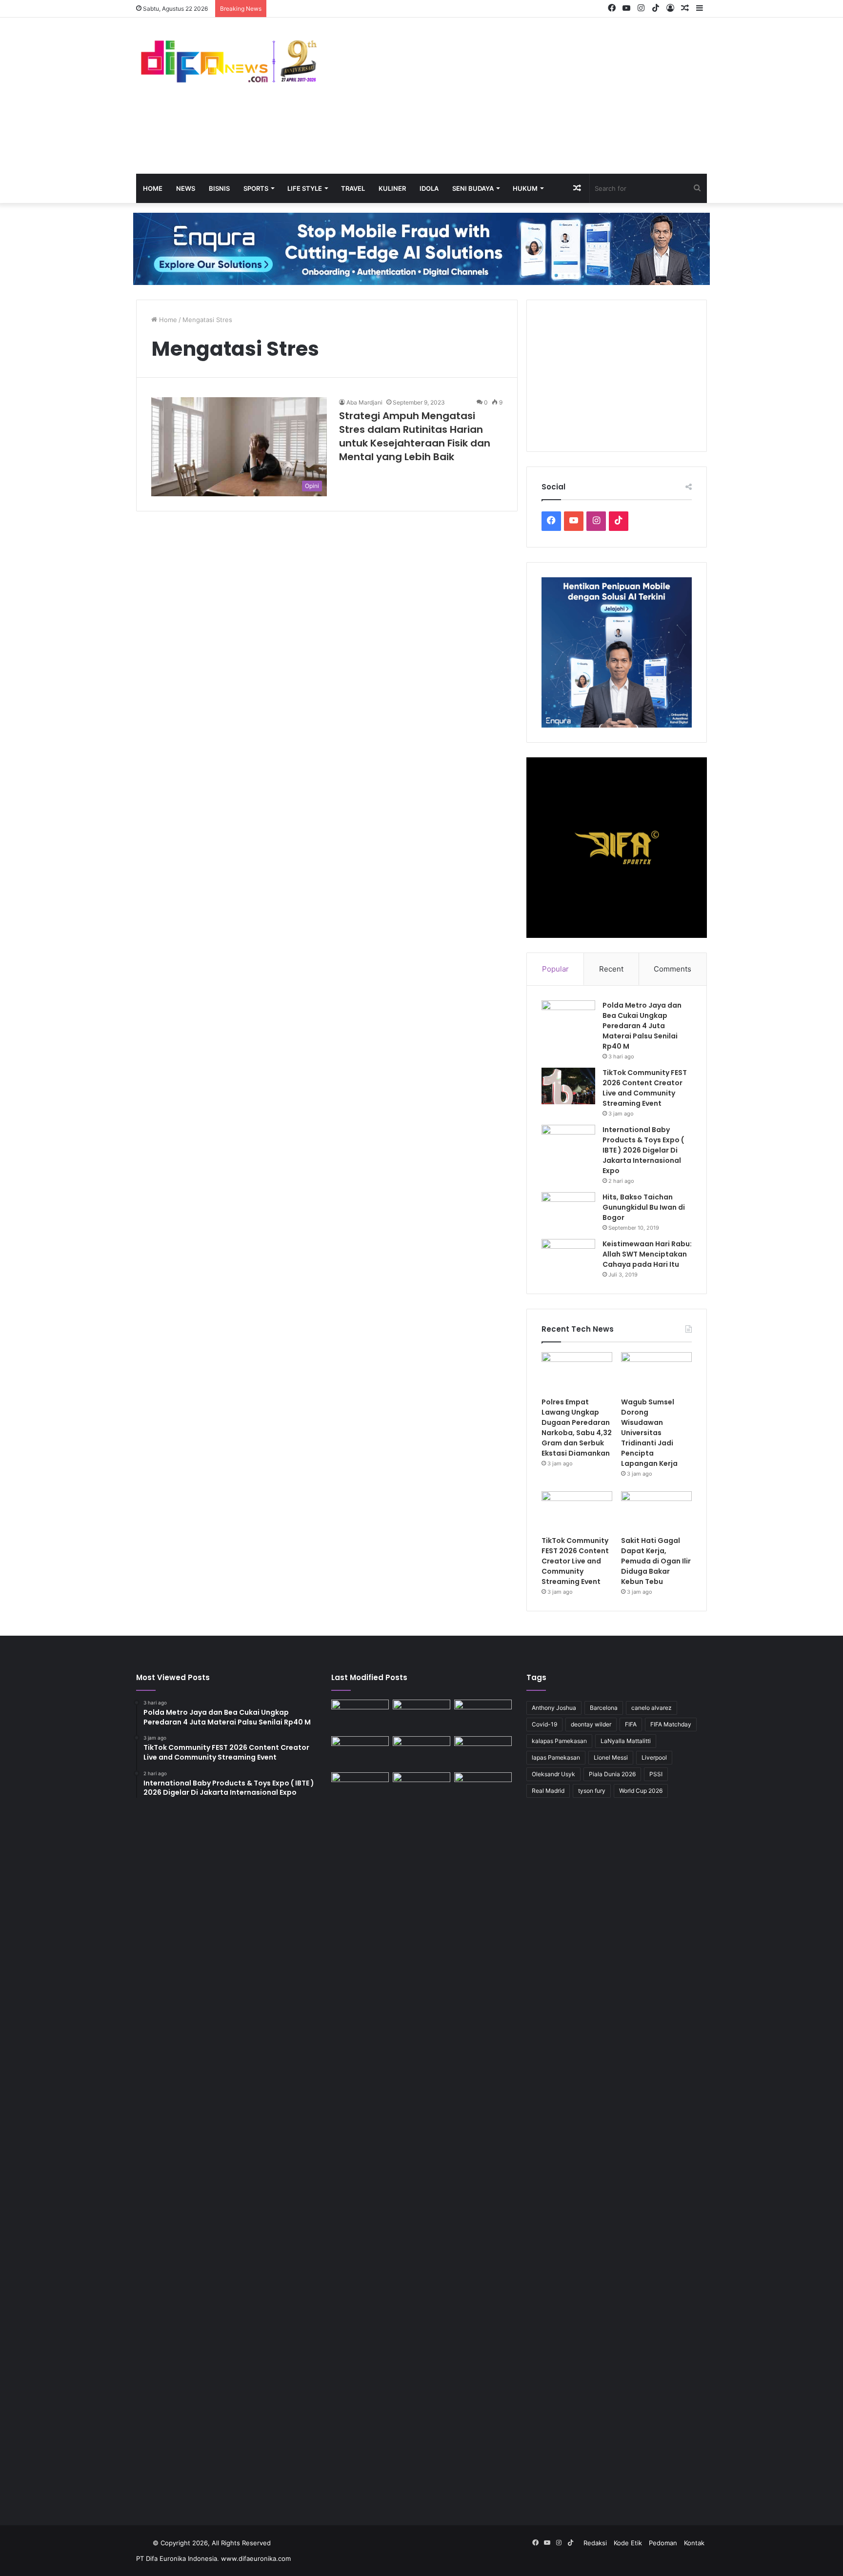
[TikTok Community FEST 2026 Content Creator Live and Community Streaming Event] (568, 1086)
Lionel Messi (611, 1757)
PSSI (656, 1774)
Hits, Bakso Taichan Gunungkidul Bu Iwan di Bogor (644, 1207)
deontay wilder (591, 1724)
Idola (429, 188)
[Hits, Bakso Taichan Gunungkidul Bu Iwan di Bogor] (568, 1210)
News (186, 188)
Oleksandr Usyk (553, 1774)
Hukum (525, 188)
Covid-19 (544, 1724)
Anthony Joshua (554, 1708)
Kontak (694, 2543)
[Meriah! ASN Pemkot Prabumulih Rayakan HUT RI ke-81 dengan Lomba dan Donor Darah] (421, 1789)
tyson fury (592, 1791)
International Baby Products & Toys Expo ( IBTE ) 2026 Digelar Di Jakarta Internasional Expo (643, 1150)
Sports (256, 188)
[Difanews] (226, 62)
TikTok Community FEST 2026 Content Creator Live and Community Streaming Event (645, 1088)
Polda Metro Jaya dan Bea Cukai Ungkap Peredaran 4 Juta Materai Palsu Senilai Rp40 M (642, 1026)
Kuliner (392, 188)
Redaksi (595, 2543)
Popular (555, 969)
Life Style (305, 188)
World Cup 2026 (641, 1791)
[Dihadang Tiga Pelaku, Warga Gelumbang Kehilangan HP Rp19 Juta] (360, 1716)
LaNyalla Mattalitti (626, 1741)
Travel (353, 188)
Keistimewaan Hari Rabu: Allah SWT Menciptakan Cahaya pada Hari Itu (647, 1254)
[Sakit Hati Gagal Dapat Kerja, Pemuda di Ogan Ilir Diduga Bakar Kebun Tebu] (656, 1511)
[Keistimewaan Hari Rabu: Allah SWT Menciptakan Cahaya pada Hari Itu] (568, 1257)
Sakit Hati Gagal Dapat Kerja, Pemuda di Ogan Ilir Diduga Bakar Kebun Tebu (656, 1561)
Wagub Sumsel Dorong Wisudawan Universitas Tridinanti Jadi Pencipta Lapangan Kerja (649, 1433)
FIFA (631, 1724)
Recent (611, 969)
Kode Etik (628, 2543)
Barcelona (604, 1708)
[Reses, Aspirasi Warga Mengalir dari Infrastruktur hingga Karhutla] (483, 2138)
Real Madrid (548, 1791)
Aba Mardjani (364, 402)
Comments (672, 969)
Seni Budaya (473, 188)
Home (153, 188)
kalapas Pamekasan (559, 1741)
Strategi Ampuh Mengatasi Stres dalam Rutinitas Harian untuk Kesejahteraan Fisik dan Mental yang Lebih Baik (415, 436)
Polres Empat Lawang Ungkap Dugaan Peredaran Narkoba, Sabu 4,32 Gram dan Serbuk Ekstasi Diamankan (577, 1428)
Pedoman (663, 2543)
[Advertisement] (519, 96)
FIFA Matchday (671, 1724)
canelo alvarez (652, 1708)
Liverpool (654, 1757)
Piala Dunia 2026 (612, 1774)
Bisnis (219, 188)
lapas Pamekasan (556, 1757)
